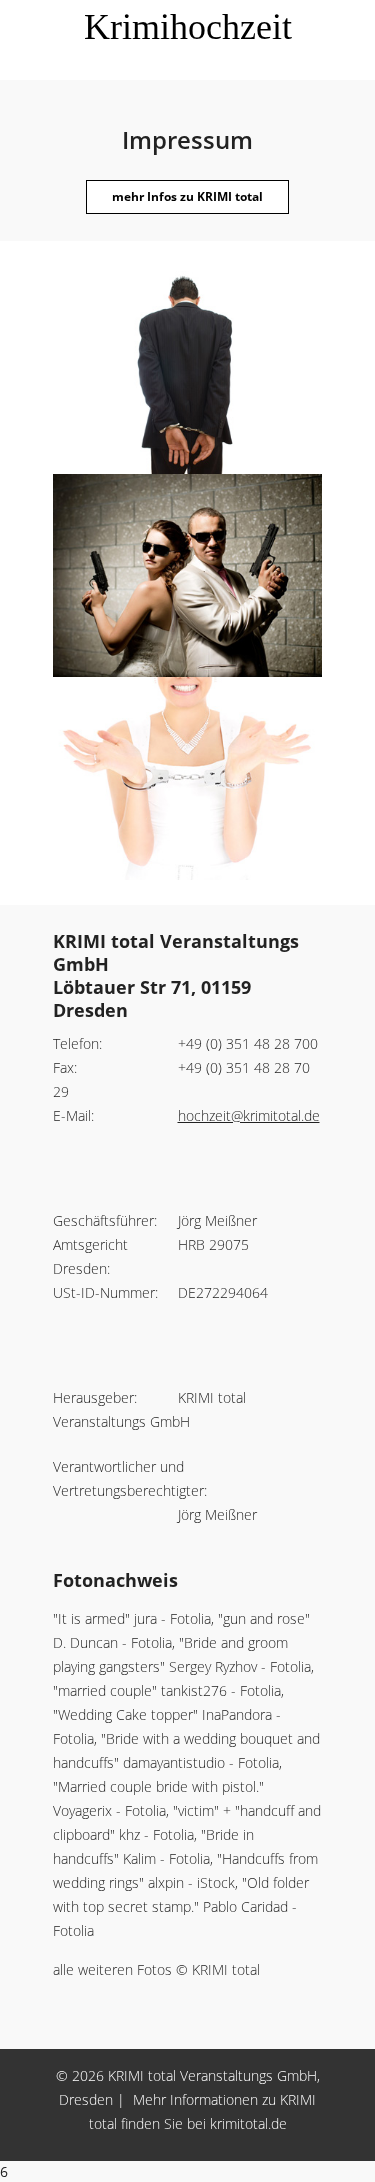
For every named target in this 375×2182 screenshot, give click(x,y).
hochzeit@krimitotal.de (249, 1115)
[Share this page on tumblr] (343, 2150)
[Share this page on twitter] (167, 2150)
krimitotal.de (248, 2123)
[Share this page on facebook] (123, 2150)
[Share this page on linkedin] (299, 2150)
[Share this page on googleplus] (255, 2150)
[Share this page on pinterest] (211, 2150)
